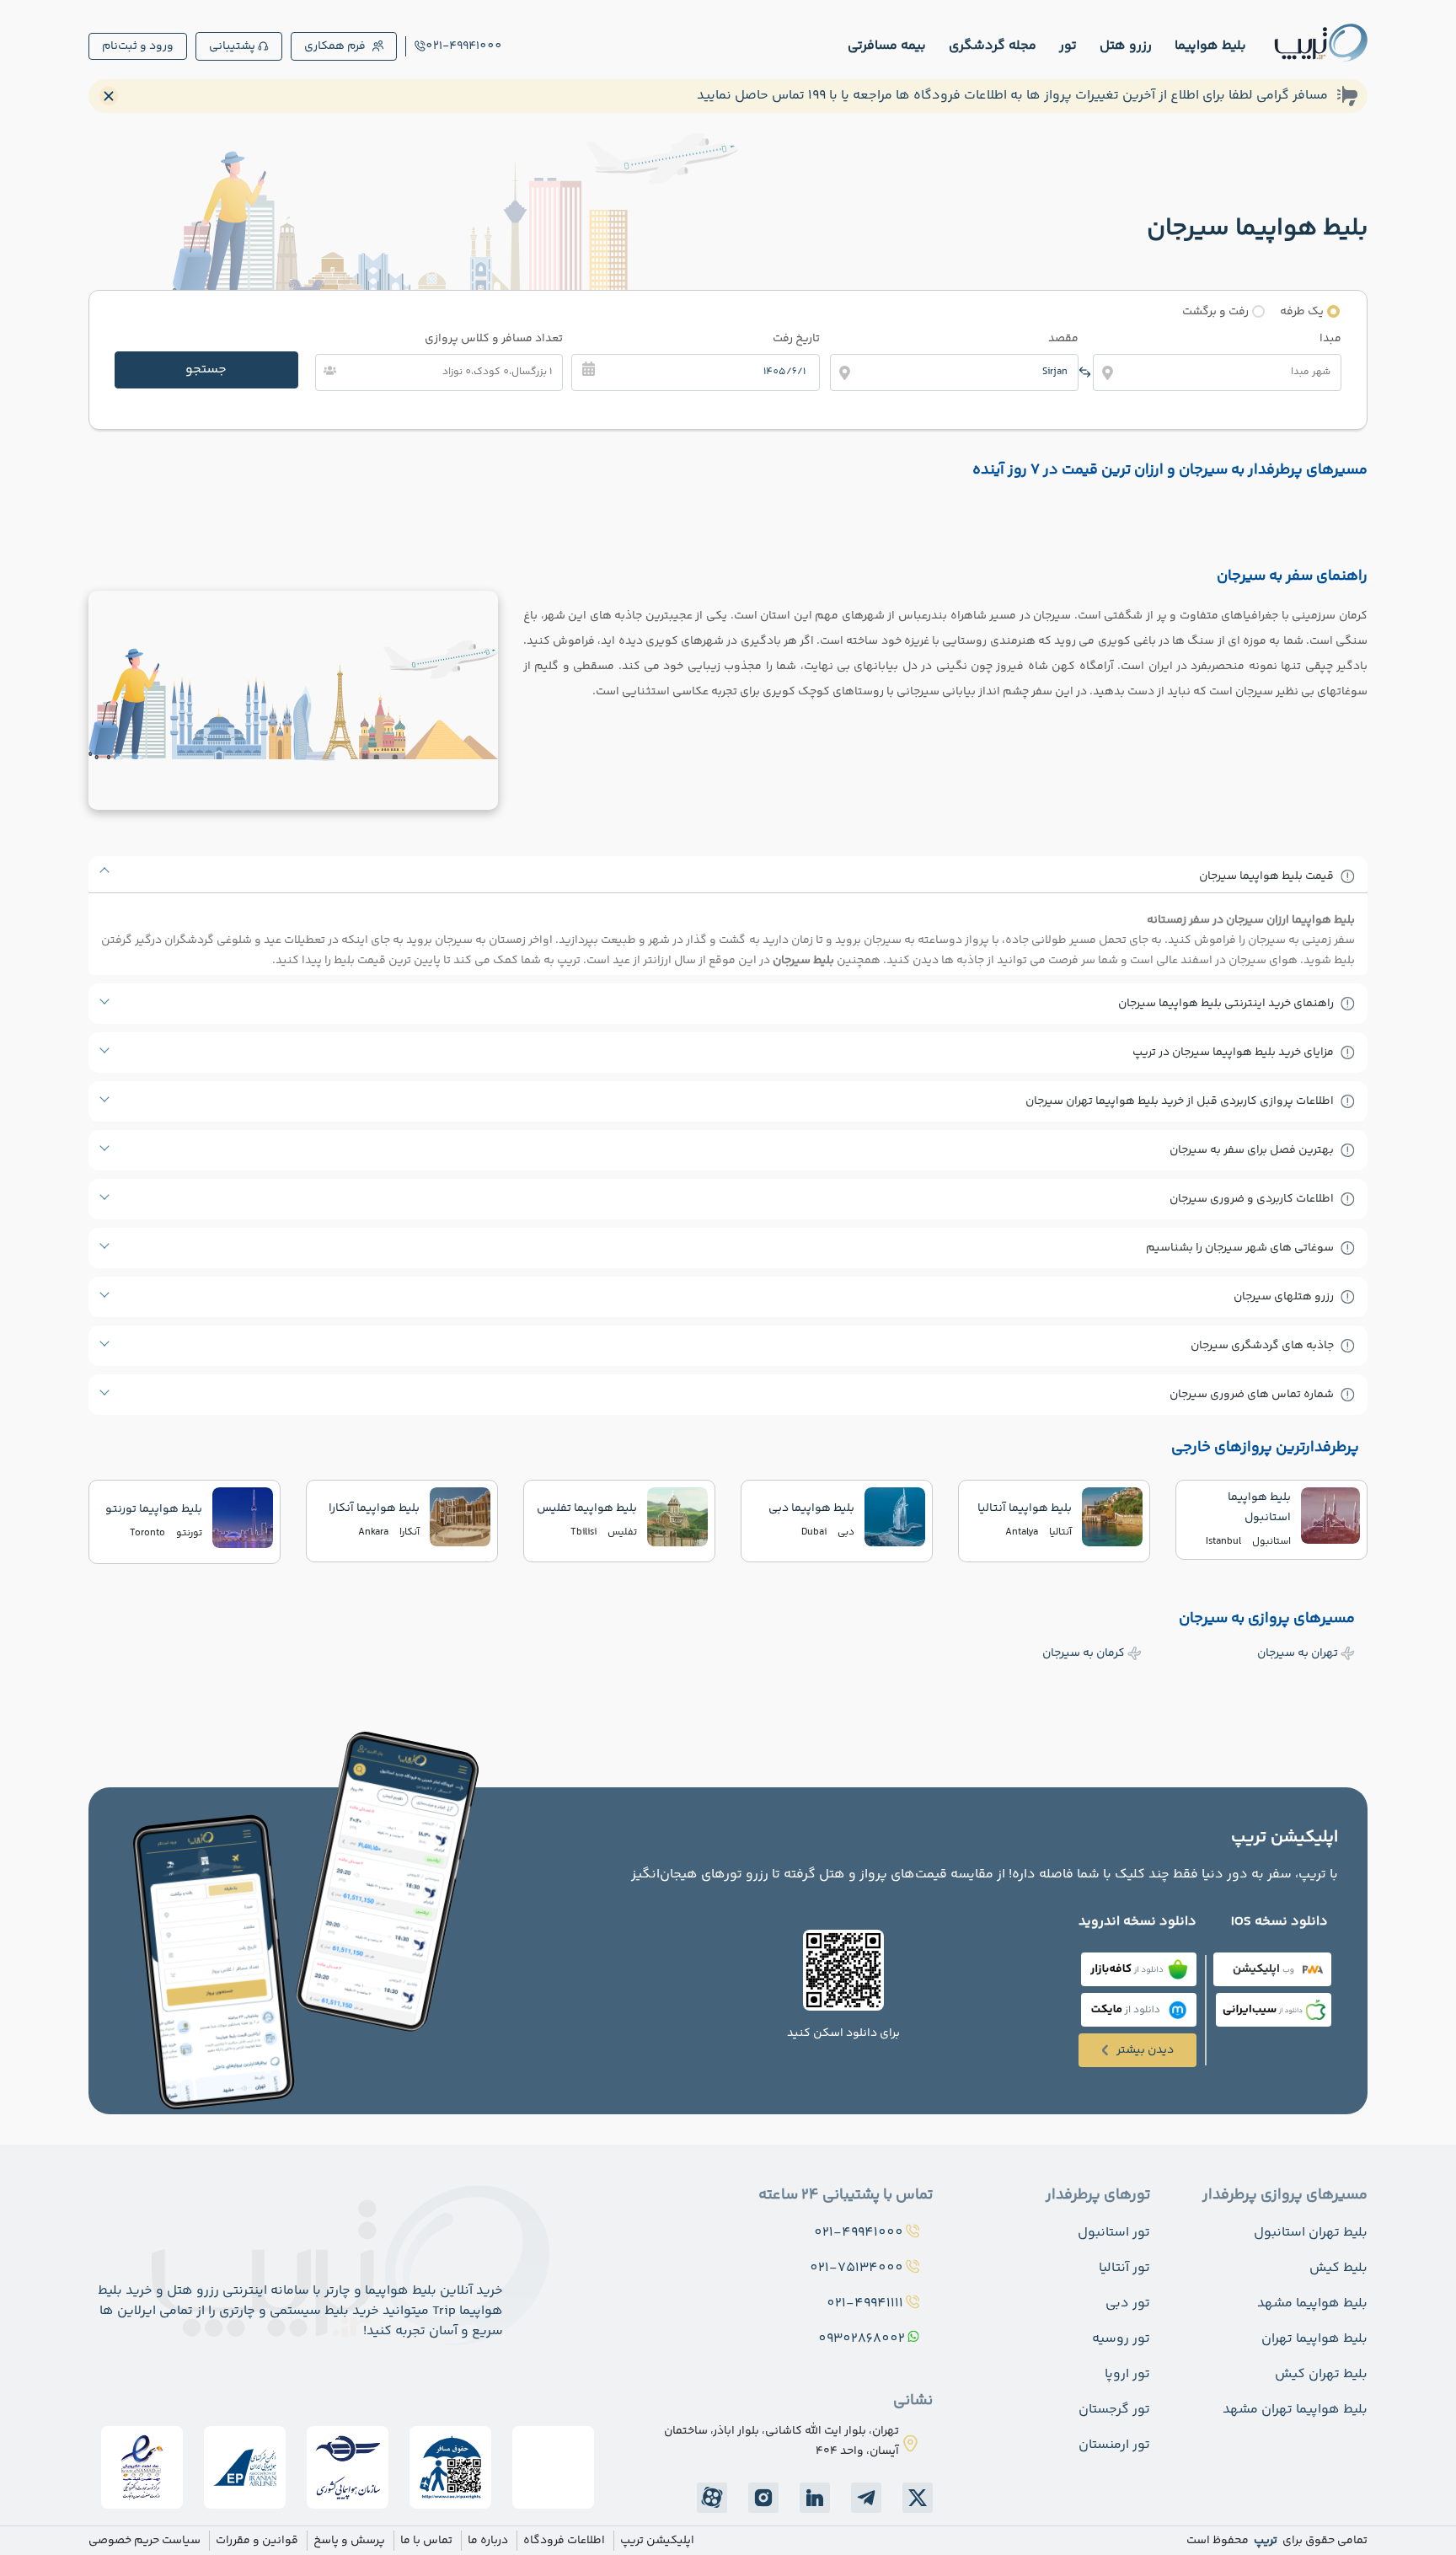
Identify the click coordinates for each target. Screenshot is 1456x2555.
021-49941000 (464, 46)
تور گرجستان (1114, 2410)
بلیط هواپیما (1210, 46)
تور (1068, 46)
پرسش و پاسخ (349, 2541)
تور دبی (1128, 2303)
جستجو (206, 370)
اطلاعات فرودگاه (564, 2541)
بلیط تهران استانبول (1311, 2233)
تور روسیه (1121, 2339)
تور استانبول (1114, 2233)
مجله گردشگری (993, 46)
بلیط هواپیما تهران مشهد (1295, 2410)
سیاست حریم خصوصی (145, 2541)
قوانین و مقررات (257, 2541)
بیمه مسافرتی (887, 46)
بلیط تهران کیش (1321, 2374)
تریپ (1264, 2541)
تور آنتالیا (1124, 2268)
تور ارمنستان (1114, 2445)
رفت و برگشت (1215, 312)
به (1298, 1653)
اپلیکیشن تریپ (657, 2541)
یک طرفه (1302, 312)
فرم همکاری (335, 46)
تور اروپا (1127, 2374)
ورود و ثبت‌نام (138, 46)
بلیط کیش (1338, 2268)
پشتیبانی (232, 46)
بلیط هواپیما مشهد (1312, 2303)
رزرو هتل (1126, 46)
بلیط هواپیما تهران (1314, 2339)
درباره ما (488, 2541)
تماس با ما (426, 2541)
